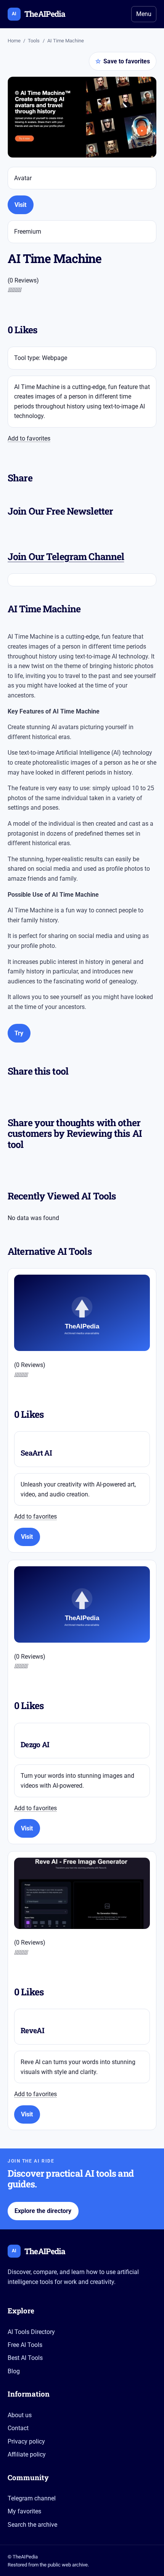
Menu (144, 14)
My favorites (24, 2511)
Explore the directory (43, 2211)
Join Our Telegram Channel (66, 556)
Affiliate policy (27, 2454)
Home (14, 41)
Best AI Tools (25, 2358)
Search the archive (32, 2525)
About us (20, 2415)
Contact (18, 2428)
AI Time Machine (66, 41)
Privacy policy (26, 2441)
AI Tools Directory (31, 2332)
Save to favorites (123, 61)
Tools (34, 41)
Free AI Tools (25, 2345)
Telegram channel (32, 2498)
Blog (14, 2371)
